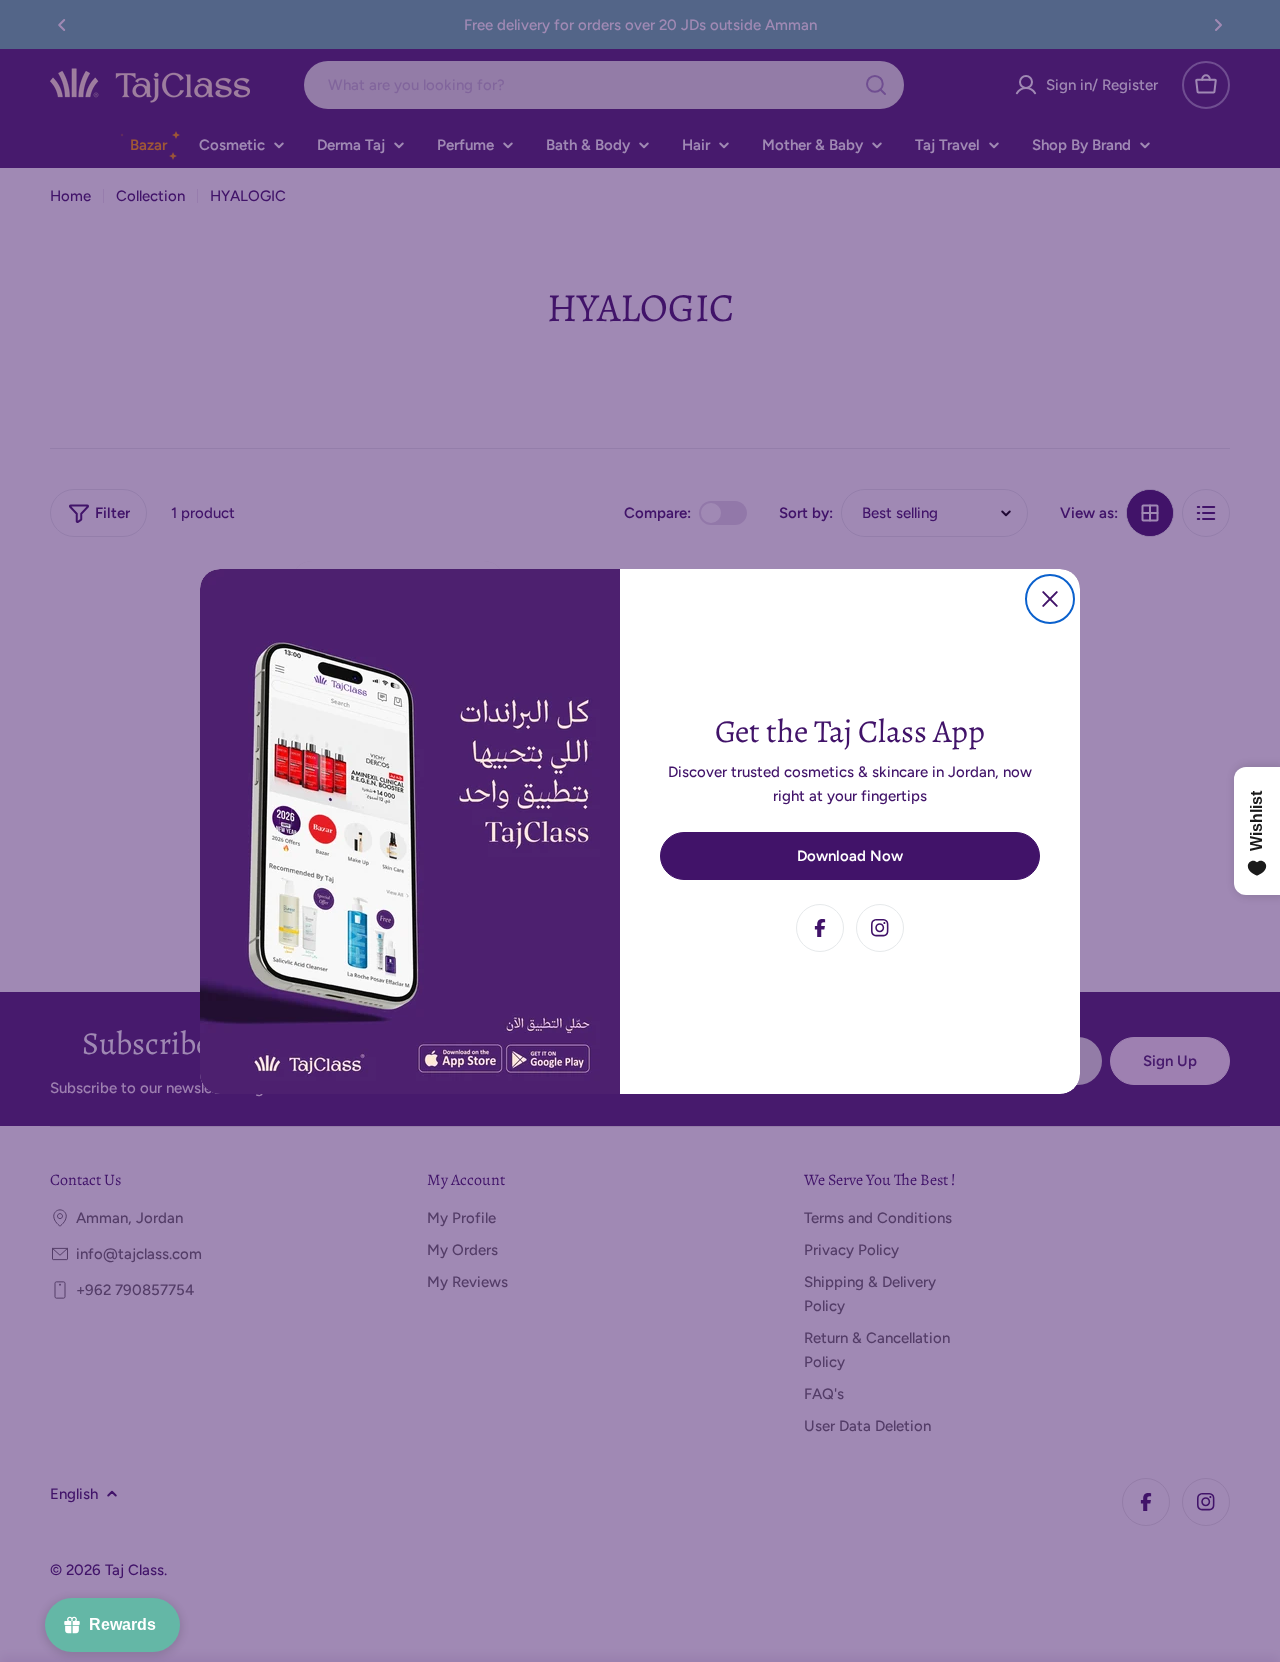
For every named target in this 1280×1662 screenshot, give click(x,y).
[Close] (1050, 599)
